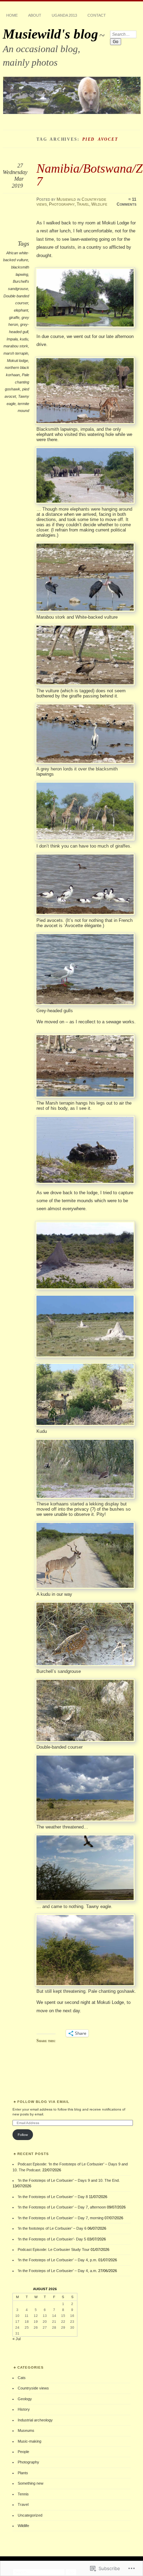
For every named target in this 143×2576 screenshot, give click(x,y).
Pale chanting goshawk (17, 382)
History (24, 2409)
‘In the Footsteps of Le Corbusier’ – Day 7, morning (61, 2218)
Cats (22, 2378)
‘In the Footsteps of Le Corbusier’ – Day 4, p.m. (57, 2260)
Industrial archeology (35, 2420)
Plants (23, 2473)
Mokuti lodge (18, 361)
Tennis (23, 2494)
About (35, 15)
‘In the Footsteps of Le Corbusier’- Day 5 (52, 2239)
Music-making (30, 2441)
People (23, 2452)
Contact (97, 15)
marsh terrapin (16, 353)
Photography (62, 204)
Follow (23, 2135)
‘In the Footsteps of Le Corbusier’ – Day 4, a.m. (57, 2271)
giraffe (14, 317)
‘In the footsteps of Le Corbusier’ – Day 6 (52, 2228)
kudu (24, 339)
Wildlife (99, 204)
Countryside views (33, 2388)
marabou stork (16, 346)
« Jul (16, 2339)
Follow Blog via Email (43, 2102)
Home (12, 15)
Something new (31, 2483)
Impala (12, 339)
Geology (25, 2399)
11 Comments (127, 202)
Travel (83, 204)
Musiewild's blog (51, 34)
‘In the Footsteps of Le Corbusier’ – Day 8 (53, 2197)
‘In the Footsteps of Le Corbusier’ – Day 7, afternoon (62, 2207)
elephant (21, 310)
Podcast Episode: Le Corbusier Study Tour (54, 2249)
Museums (26, 2430)
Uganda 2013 (64, 15)
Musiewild (66, 199)
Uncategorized (30, 2515)
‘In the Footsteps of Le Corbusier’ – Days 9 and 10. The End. (69, 2180)
